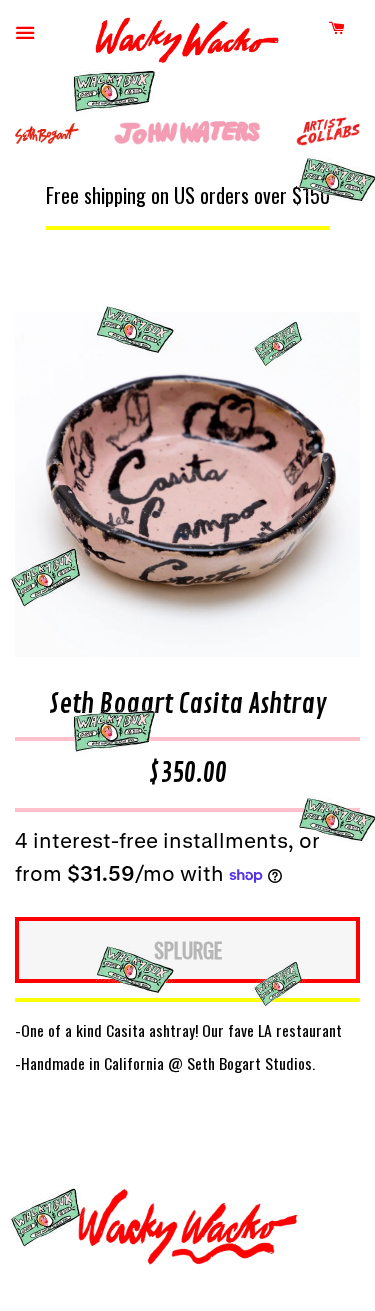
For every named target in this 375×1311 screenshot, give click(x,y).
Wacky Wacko (187, 45)
